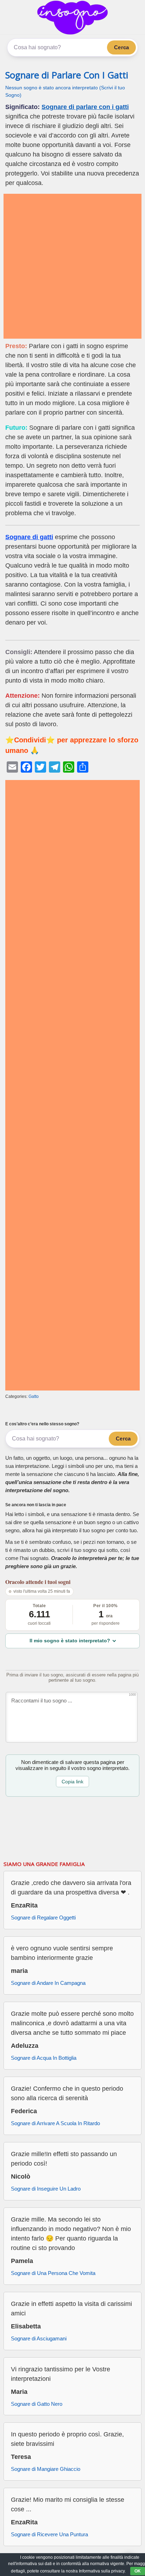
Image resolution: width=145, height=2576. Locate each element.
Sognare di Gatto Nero (37, 2404)
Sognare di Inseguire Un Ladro (46, 2189)
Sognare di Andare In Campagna (48, 1983)
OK (138, 2571)
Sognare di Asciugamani (39, 2338)
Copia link (72, 1782)
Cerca (121, 47)
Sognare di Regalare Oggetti (43, 1917)
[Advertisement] (72, 266)
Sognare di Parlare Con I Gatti (67, 75)
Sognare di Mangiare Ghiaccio (46, 2469)
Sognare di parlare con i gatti (85, 107)
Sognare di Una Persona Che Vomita (53, 2273)
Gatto (34, 1396)
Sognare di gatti (29, 537)
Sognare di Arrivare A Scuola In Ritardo (55, 2123)
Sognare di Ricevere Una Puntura (49, 2534)
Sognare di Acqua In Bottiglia (44, 2058)
